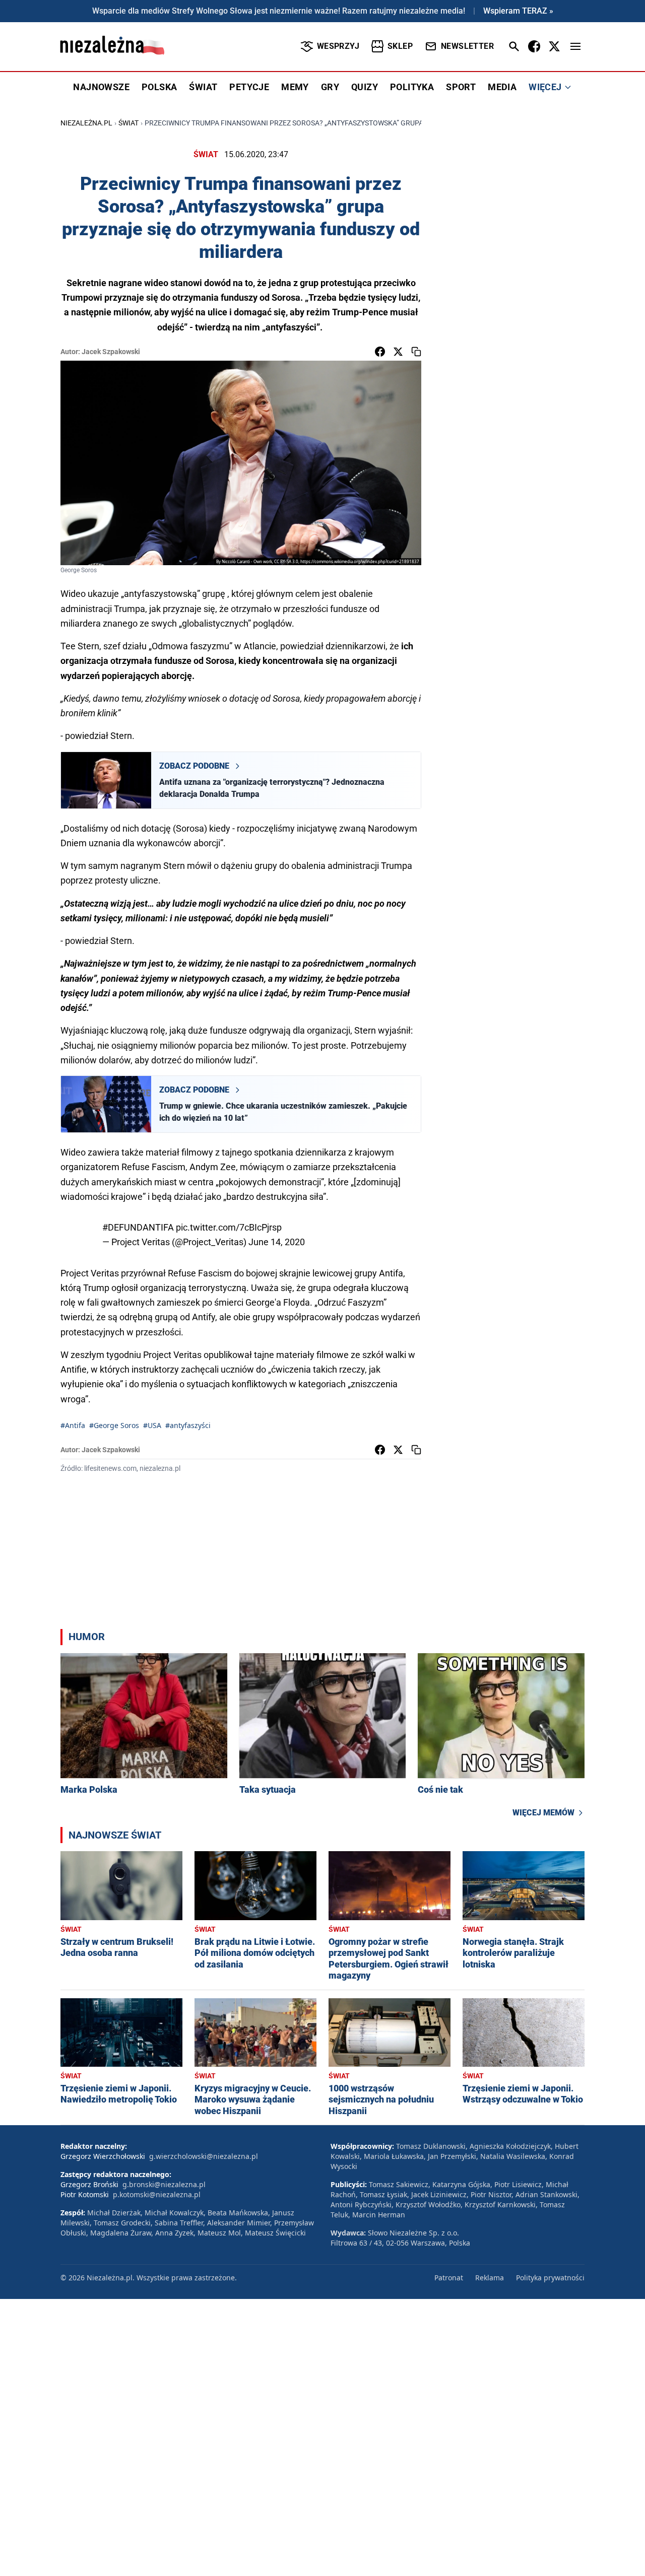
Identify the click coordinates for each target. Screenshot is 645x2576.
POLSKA (159, 87)
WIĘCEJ (545, 87)
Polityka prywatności (550, 2278)
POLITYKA (412, 87)
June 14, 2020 (277, 1242)
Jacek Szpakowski (111, 352)
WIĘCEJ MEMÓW (543, 1813)
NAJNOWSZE (101, 87)
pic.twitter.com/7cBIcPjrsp (229, 1227)
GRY (330, 87)
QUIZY (365, 87)
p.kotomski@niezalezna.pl (157, 2194)
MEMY (295, 87)
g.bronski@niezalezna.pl (164, 2184)
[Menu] (575, 46)
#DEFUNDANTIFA (138, 1227)
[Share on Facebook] (380, 352)
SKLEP (400, 46)
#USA (152, 1425)
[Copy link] (416, 352)
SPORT (461, 87)
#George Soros (114, 1425)
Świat (128, 123)
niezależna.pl (86, 123)
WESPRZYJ (338, 46)
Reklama (490, 2278)
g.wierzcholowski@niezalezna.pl (204, 2156)
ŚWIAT (203, 87)
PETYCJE (249, 87)
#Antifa (73, 1425)
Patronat (449, 2278)
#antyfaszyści (188, 1425)
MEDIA (502, 87)
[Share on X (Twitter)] (398, 352)
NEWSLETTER (467, 46)
